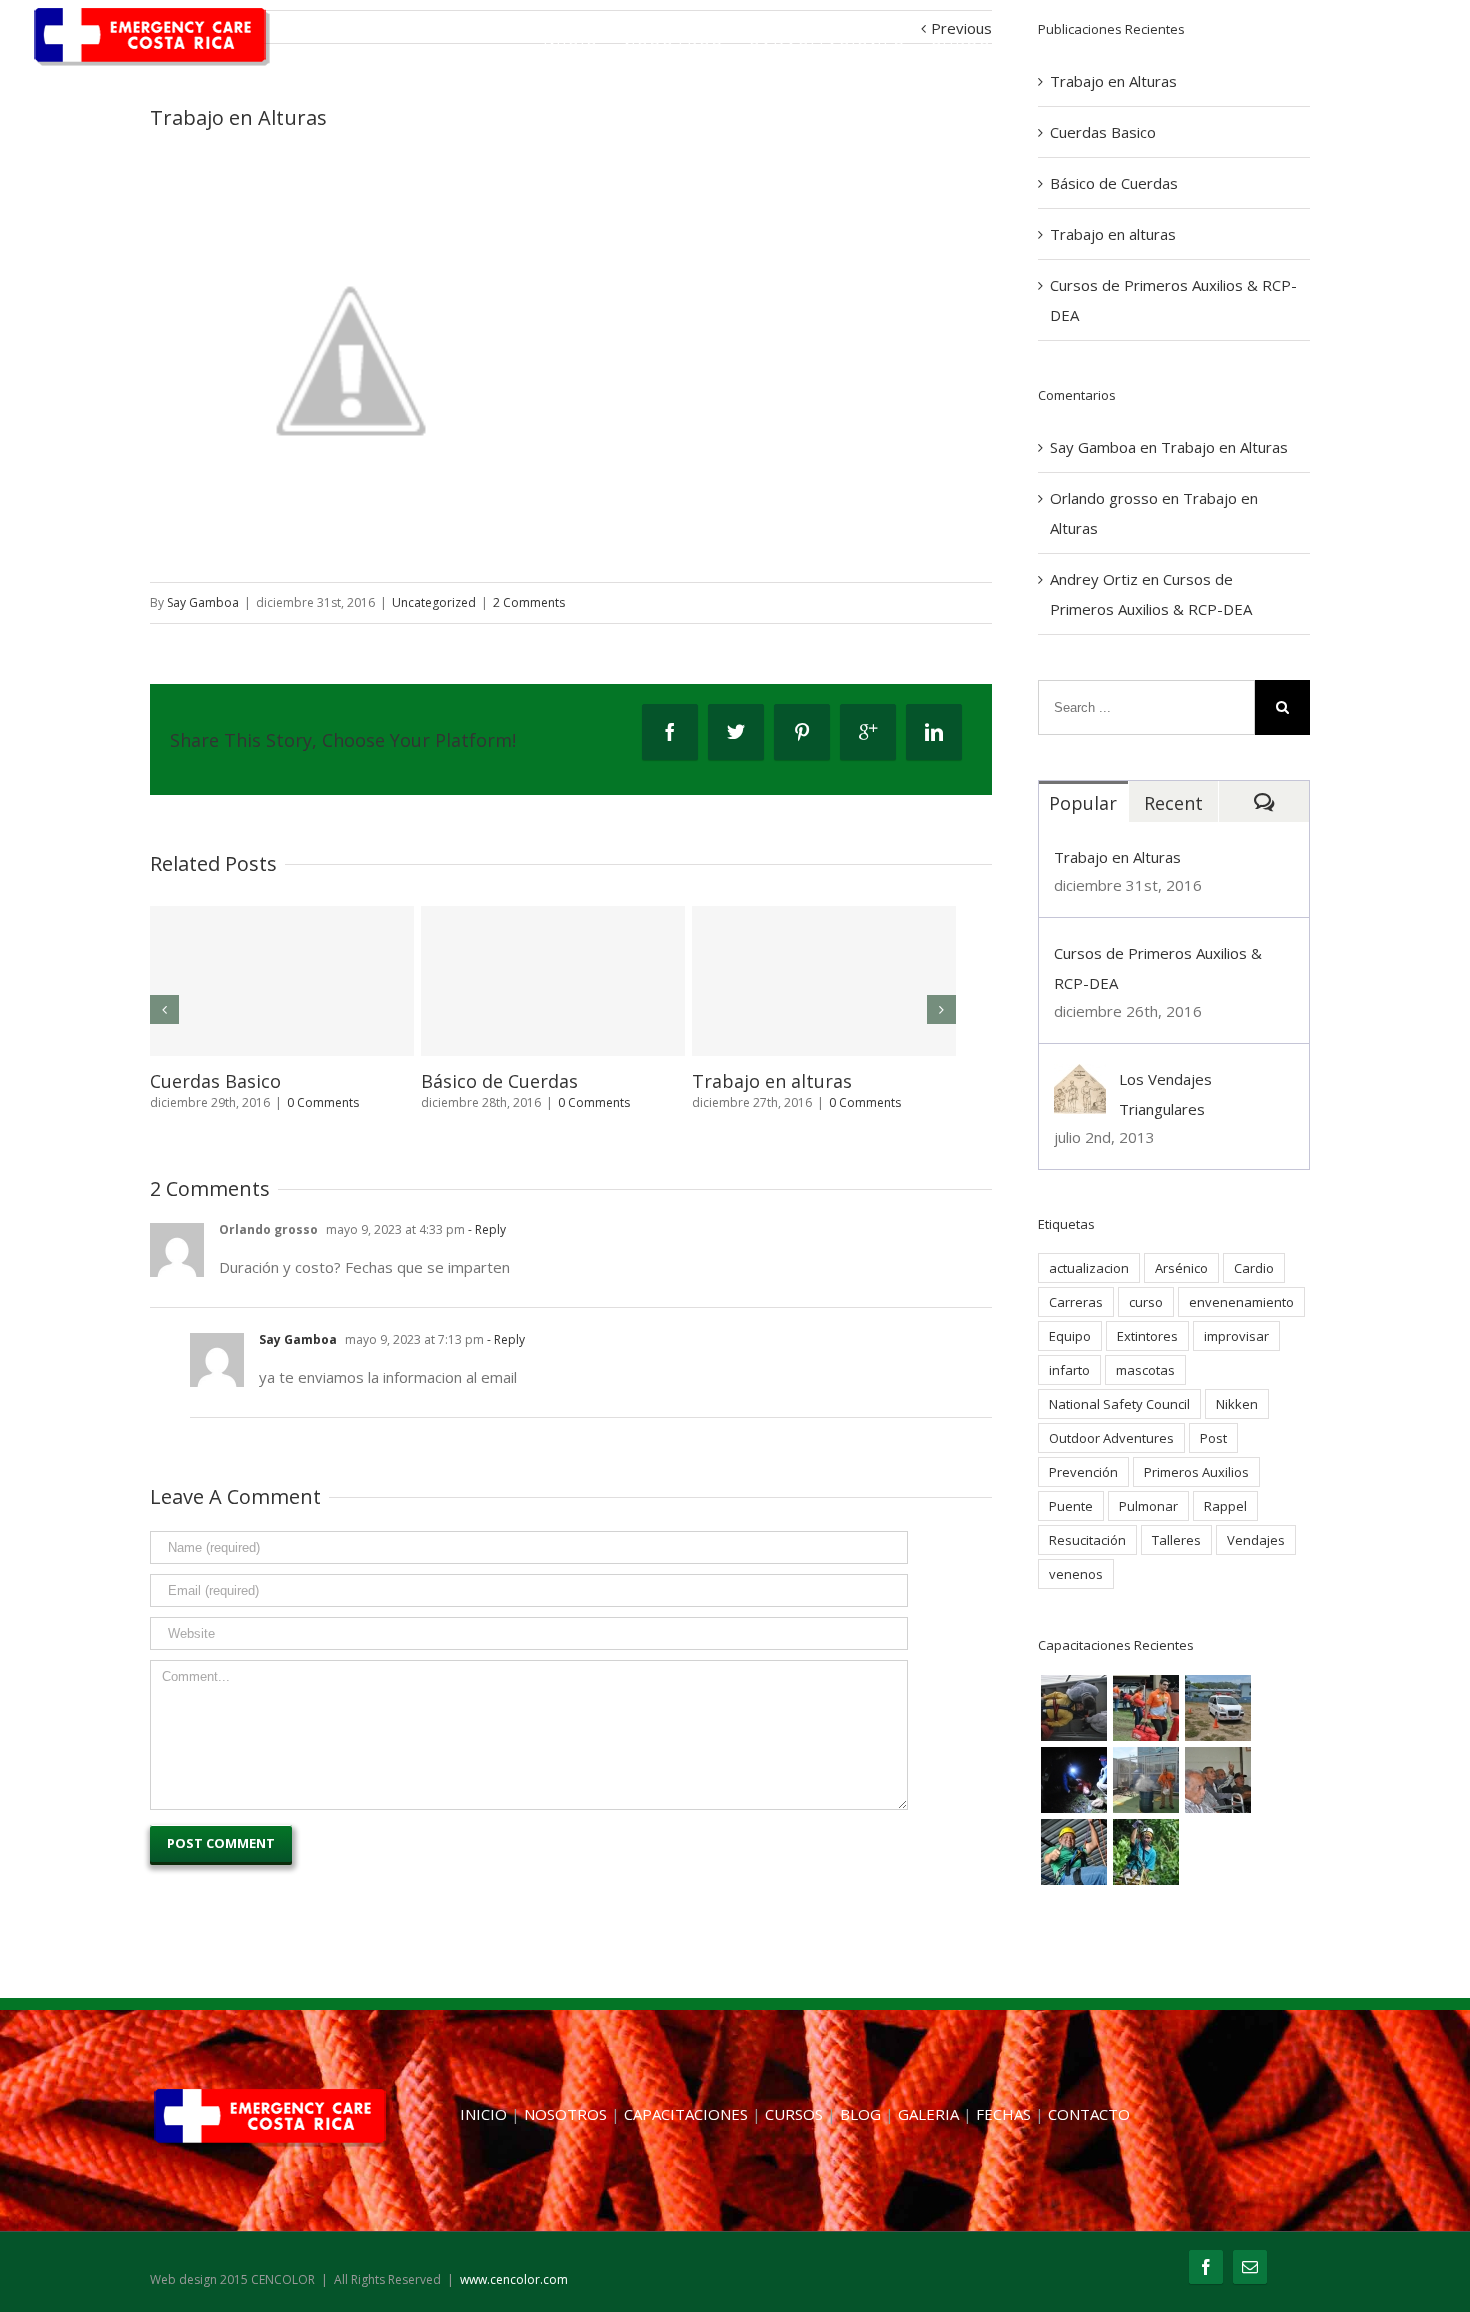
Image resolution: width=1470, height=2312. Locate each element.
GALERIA (1142, 47)
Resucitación (1087, 1540)
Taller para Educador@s (795, 1081)
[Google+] (868, 732)
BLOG (1054, 47)
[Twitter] (736, 732)
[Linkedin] (934, 732)
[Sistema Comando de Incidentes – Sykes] (1146, 1708)
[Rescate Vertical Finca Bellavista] (1146, 1852)
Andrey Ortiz (1094, 579)
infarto (1069, 1370)
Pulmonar (1148, 1506)
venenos (1076, 1574)
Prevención (1083, 1472)
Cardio (1254, 1268)
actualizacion (1089, 1268)
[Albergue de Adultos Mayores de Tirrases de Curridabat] (1218, 1780)
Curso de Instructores (515, 1081)
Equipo (1070, 1336)
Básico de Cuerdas (1114, 183)
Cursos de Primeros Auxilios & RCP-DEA (279, 1091)
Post (1213, 1438)
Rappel (1225, 1506)
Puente (1071, 1506)
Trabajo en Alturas (1224, 447)
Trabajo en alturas (1113, 234)
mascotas (1145, 1370)
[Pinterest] (802, 732)
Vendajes (1256, 1540)
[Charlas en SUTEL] (1074, 1708)
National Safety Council (1119, 1404)
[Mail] (1250, 2271)
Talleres (1176, 1540)
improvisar (1236, 1336)
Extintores (1147, 1336)
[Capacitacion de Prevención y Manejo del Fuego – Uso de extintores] (1146, 1780)
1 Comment (320, 1122)
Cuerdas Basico (1103, 132)
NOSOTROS (674, 47)
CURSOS (967, 47)
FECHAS (1241, 47)
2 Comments (529, 602)
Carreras (1076, 1302)
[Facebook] (670, 732)
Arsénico (1181, 1268)
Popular (1083, 803)
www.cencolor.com (514, 2283)
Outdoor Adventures (1111, 1438)
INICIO (571, 47)
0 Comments (594, 1102)
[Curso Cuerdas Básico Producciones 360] (1074, 1852)
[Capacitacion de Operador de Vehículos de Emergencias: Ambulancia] (1218, 1708)
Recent (1173, 803)
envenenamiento (1241, 1302)
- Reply (485, 1249)
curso (1146, 1302)
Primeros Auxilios (1196, 1472)
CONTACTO (1351, 47)
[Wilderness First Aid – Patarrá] (1074, 1780)
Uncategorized (434, 602)
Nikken (1237, 1404)
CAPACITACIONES (827, 47)
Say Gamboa (203, 602)
